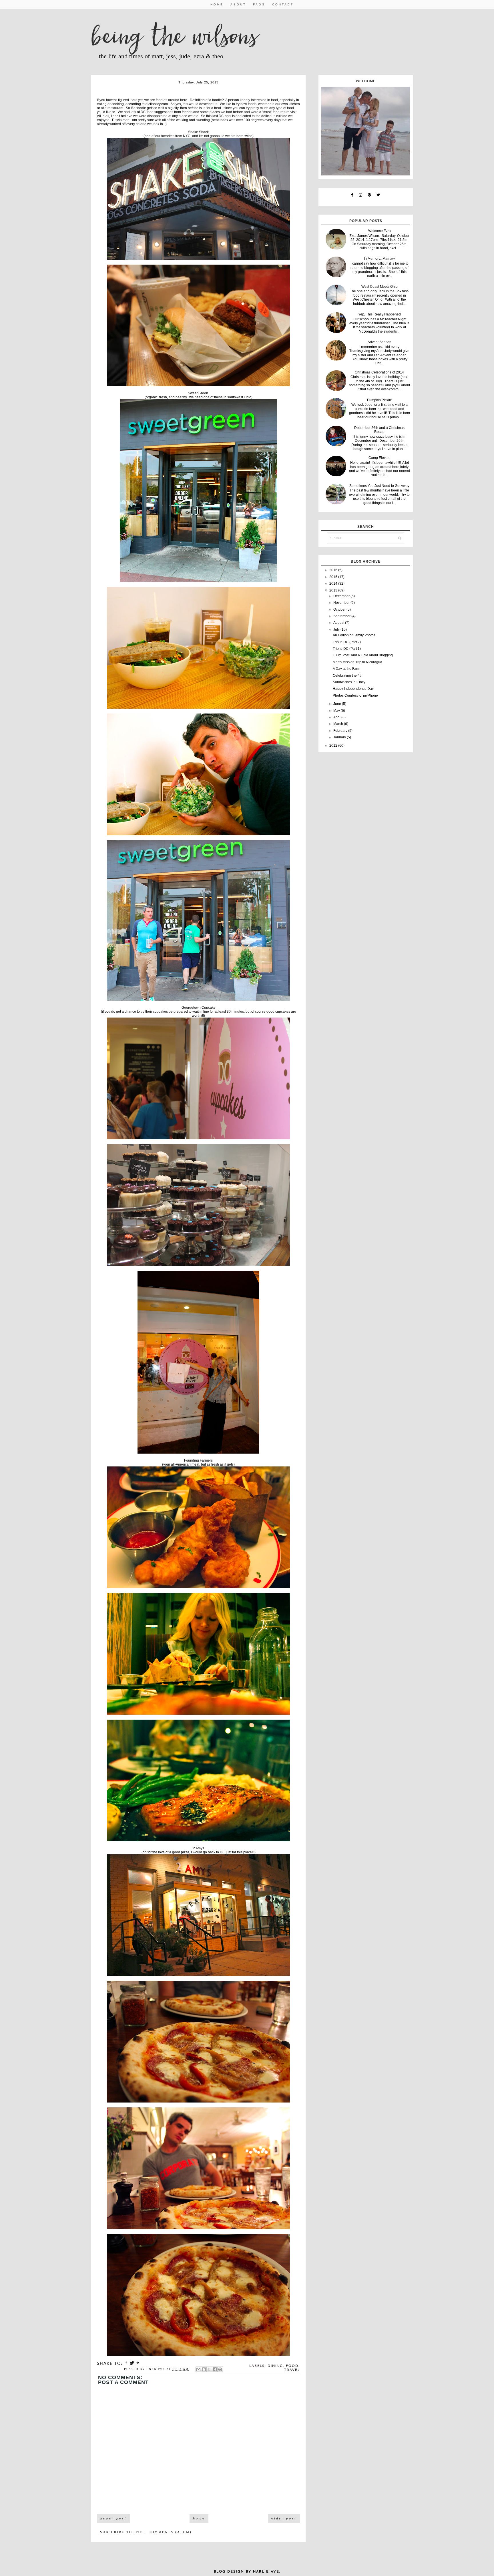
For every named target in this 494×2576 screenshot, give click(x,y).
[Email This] (198, 2369)
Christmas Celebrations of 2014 (379, 372)
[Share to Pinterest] (220, 2369)
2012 (334, 746)
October (340, 609)
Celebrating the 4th (348, 676)
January (340, 737)
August (339, 623)
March (339, 724)
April (337, 717)
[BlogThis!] (204, 2369)
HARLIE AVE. (267, 2572)
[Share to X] (209, 2369)
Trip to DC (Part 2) (347, 642)
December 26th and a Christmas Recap (379, 430)
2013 (334, 590)
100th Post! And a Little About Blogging (363, 655)
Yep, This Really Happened (380, 314)
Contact (283, 4)
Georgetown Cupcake (199, 1008)
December (342, 596)
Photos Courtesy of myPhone (355, 696)
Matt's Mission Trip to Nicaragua (357, 662)
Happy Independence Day (353, 689)
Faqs (259, 4)
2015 (334, 577)
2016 (334, 570)
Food (292, 2366)
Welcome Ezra (380, 231)
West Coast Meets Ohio (380, 287)
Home (217, 4)
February (341, 731)
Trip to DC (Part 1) (347, 649)
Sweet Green (198, 393)
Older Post (284, 2518)
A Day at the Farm (346, 669)
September (342, 616)
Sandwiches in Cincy (349, 682)
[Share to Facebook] (215, 2369)
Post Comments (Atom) (164, 2532)
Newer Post (113, 2518)
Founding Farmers (198, 1460)
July (337, 629)
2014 (334, 583)
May (337, 711)
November (342, 603)
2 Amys (199, 1848)
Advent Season (380, 342)
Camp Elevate (380, 458)
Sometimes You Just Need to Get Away (379, 486)
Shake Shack (198, 132)
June (338, 704)
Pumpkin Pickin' (379, 400)
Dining (275, 2366)
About (238, 4)
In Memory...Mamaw (379, 259)
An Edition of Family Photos (354, 635)
